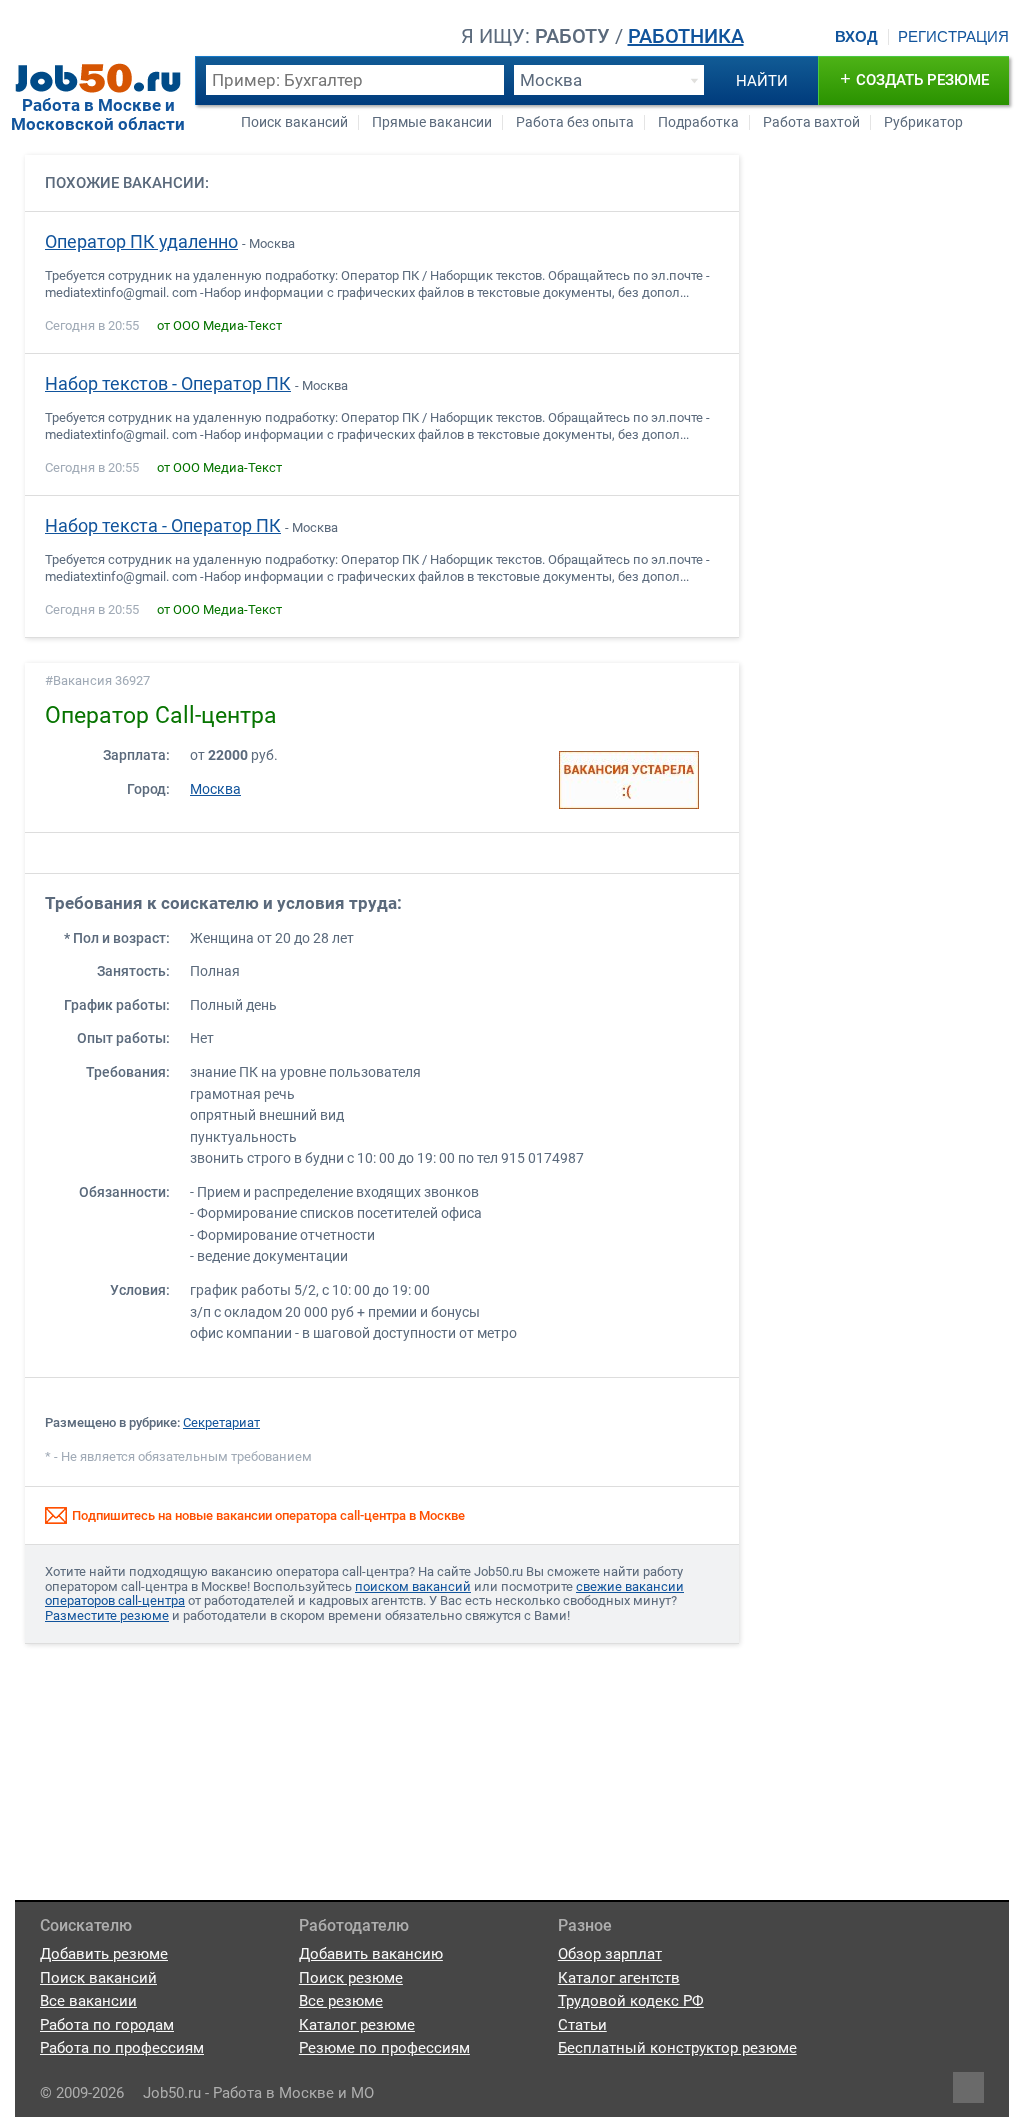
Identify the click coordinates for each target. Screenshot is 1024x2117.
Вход (856, 37)
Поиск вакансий (294, 122)
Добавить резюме (104, 1954)
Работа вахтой (811, 122)
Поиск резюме (351, 1978)
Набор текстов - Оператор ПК (168, 384)
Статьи (582, 2025)
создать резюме (914, 78)
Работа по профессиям (122, 2048)
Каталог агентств (619, 1978)
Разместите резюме (107, 1615)
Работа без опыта (575, 122)
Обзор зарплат (610, 1954)
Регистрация (953, 37)
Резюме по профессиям (384, 2048)
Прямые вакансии (432, 122)
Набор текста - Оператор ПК (163, 526)
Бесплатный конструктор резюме (677, 2048)
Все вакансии (88, 2001)
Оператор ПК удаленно (141, 242)
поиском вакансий (413, 1586)
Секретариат (221, 1422)
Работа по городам (107, 2025)
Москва (215, 789)
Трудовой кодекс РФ (631, 2001)
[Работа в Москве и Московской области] (98, 78)
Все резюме (341, 2001)
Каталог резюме (357, 2025)
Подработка (698, 122)
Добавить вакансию (371, 1954)
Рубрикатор (923, 122)
